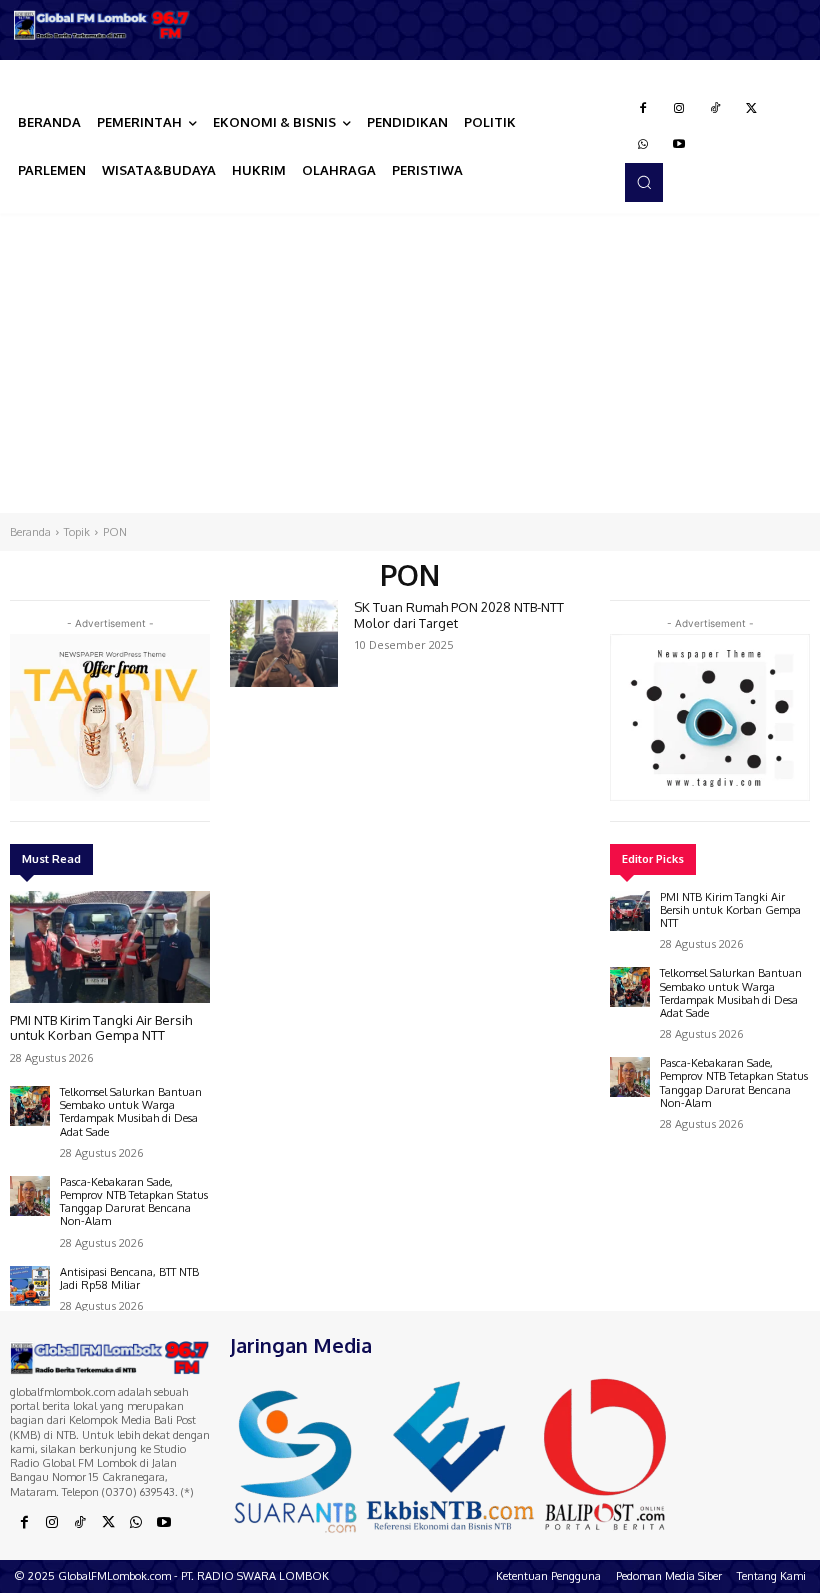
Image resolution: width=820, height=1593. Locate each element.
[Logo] (102, 25)
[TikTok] (715, 109)
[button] (644, 182)
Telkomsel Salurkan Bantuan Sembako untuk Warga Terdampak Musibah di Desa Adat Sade (131, 1112)
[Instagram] (679, 109)
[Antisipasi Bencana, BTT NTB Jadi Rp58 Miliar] (30, 1286)
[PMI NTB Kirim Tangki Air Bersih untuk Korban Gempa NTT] (110, 947)
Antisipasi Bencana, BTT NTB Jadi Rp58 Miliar (129, 1278)
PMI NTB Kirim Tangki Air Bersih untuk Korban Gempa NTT (101, 1028)
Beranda (30, 532)
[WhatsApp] (643, 145)
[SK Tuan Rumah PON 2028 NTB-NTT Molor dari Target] (284, 643)
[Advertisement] (410, 363)
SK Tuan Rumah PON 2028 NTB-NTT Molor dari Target (459, 615)
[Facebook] (643, 109)
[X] (751, 109)
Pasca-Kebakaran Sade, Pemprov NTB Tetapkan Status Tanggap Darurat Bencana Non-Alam (134, 1202)
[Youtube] (679, 145)
